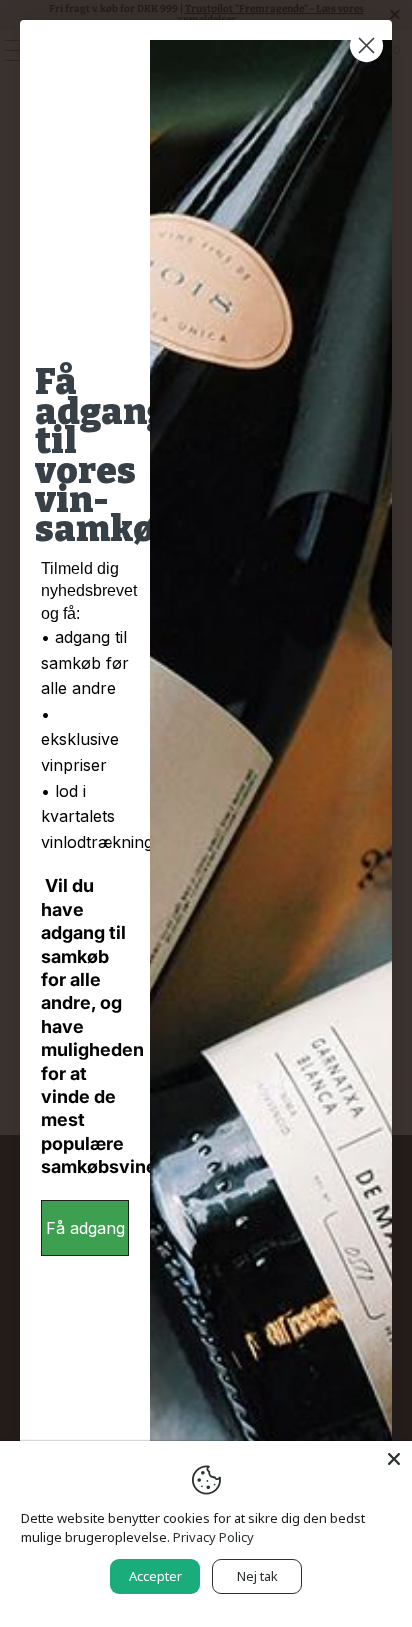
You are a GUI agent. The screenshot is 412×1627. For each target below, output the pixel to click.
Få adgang (85, 1228)
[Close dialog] (366, 45)
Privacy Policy (213, 1537)
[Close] (394, 1459)
